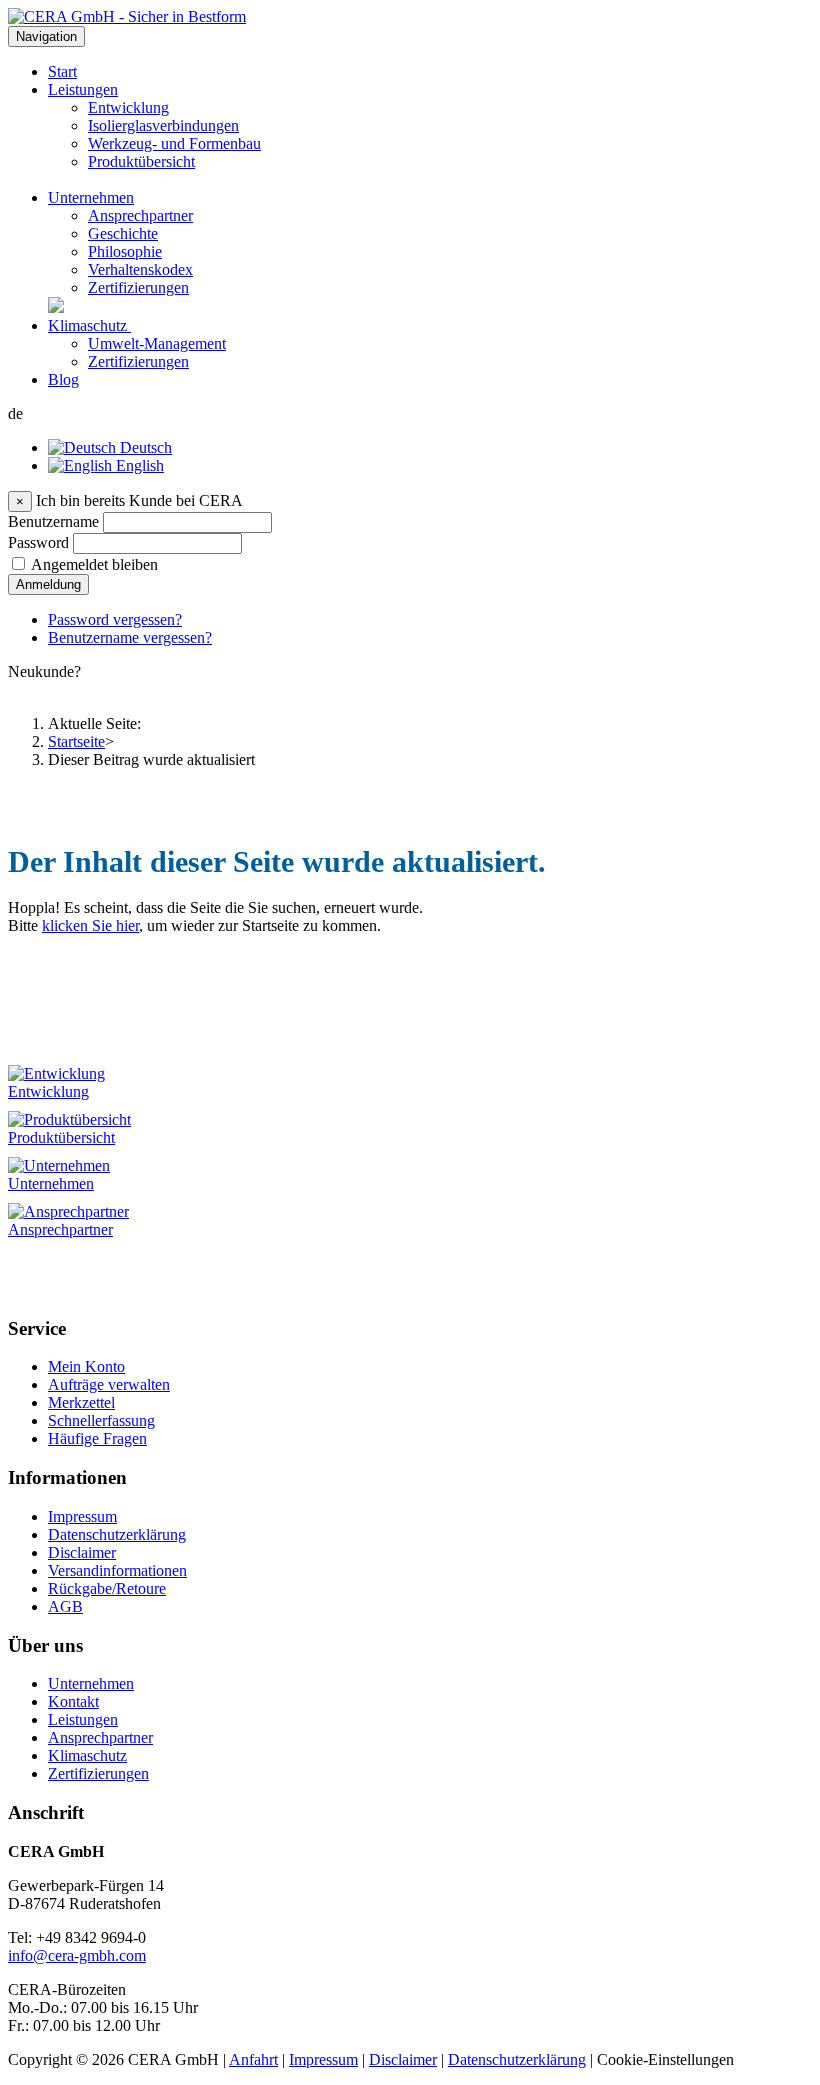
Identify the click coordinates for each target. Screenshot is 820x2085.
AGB (65, 1606)
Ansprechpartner (140, 215)
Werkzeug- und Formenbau (174, 143)
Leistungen (83, 89)
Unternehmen (91, 197)
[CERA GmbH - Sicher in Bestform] (127, 16)
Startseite (76, 741)
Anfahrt (253, 2059)
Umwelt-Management (157, 343)
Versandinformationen (117, 1570)
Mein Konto (86, 1366)
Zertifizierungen (138, 287)
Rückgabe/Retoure (107, 1588)
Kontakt (73, 1701)
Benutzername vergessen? (130, 637)
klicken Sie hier (90, 925)
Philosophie (125, 251)
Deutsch (144, 447)
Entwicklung (128, 107)
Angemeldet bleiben (94, 564)
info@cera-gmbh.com (77, 1955)
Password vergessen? (115, 619)
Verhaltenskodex (140, 269)
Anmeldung (48, 584)
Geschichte (123, 233)
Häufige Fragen (97, 1438)
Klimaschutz (89, 325)
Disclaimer (82, 1552)
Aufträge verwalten (109, 1384)
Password (38, 542)
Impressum (82, 1516)
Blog (63, 379)
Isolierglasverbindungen (163, 125)
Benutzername (53, 521)
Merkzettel (81, 1402)
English (138, 465)
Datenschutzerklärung (117, 1534)
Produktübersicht (141, 161)
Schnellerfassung (101, 1420)
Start (62, 71)
